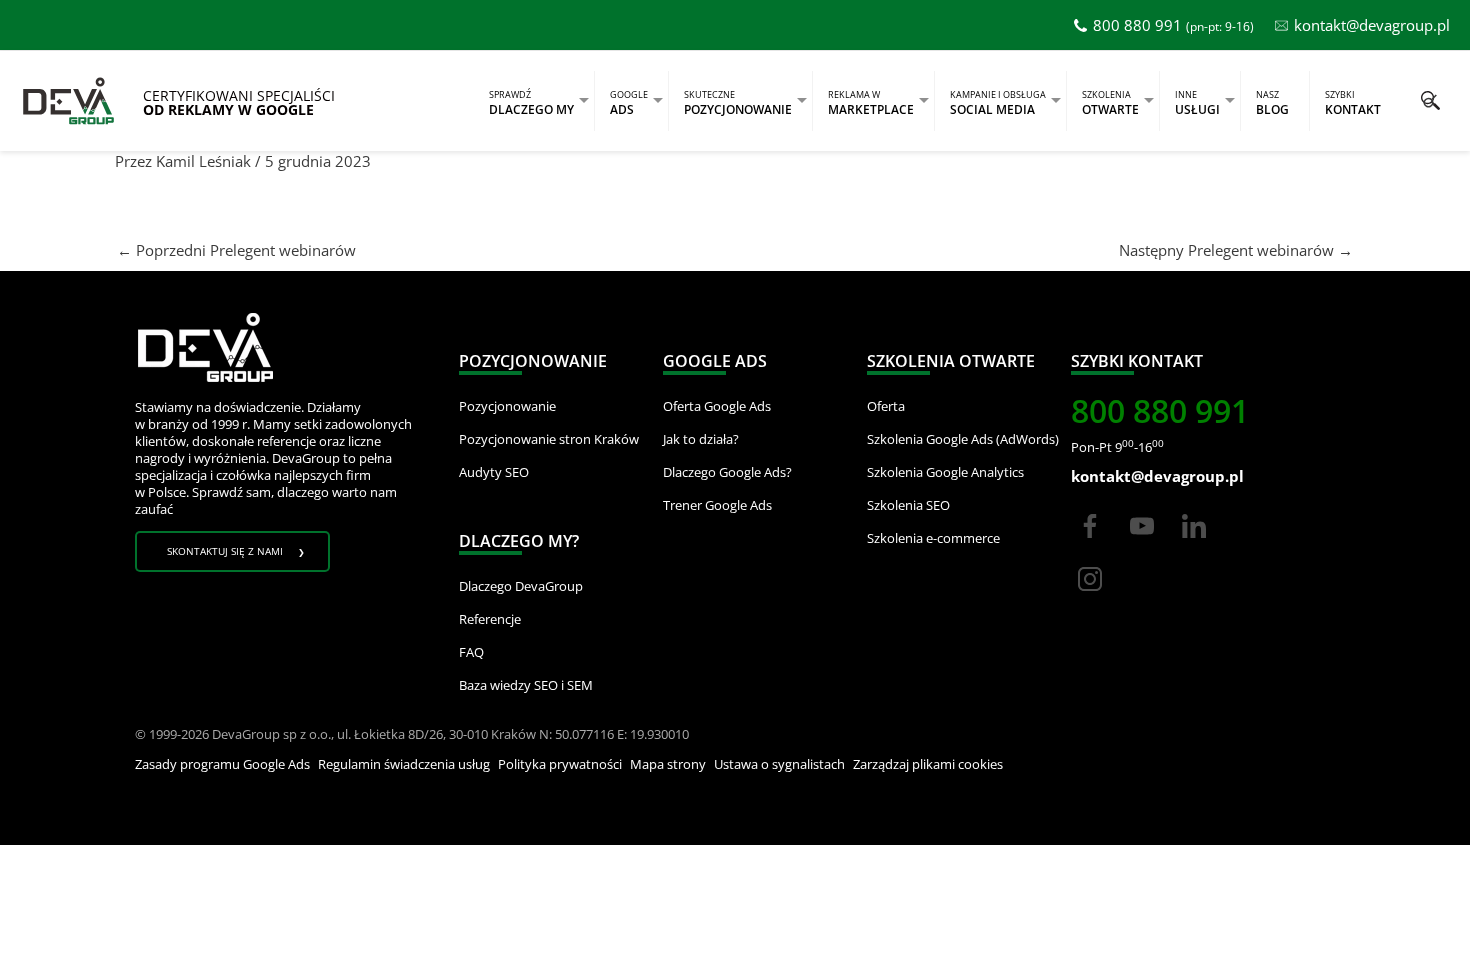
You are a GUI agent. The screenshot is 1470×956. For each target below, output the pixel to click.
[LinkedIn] (1194, 544)
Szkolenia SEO (908, 505)
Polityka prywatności (560, 764)
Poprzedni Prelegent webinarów (236, 250)
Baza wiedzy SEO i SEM (526, 685)
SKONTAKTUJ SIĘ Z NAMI (225, 551)
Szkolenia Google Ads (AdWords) (963, 439)
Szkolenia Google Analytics (945, 472)
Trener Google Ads (717, 505)
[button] (1430, 100)
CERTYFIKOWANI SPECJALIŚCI (239, 103)
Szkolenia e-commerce (933, 538)
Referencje (490, 619)
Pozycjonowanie (507, 406)
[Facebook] (1090, 544)
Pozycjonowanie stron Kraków (549, 439)
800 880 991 (1137, 25)
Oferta (886, 406)
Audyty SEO (494, 472)
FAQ (471, 652)
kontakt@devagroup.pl (1372, 25)
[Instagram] (1090, 597)
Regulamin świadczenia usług (404, 764)
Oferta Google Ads (717, 406)
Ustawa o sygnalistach (779, 764)
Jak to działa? (701, 439)
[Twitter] (1142, 544)
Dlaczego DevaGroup (521, 586)
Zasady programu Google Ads (222, 764)
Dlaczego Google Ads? (727, 472)
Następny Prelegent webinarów (1236, 250)
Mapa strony (668, 764)
